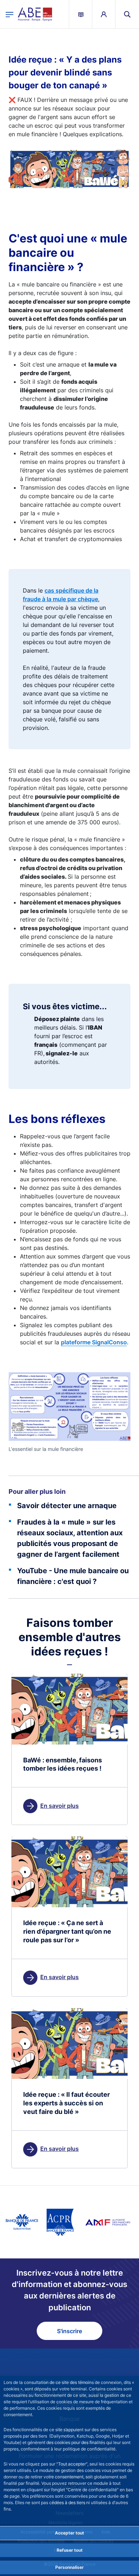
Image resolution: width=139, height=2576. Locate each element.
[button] (127, 14)
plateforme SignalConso (94, 1342)
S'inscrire (69, 2331)
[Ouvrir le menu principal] (10, 14)
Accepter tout (69, 2533)
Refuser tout (70, 2550)
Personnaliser (69, 2567)
